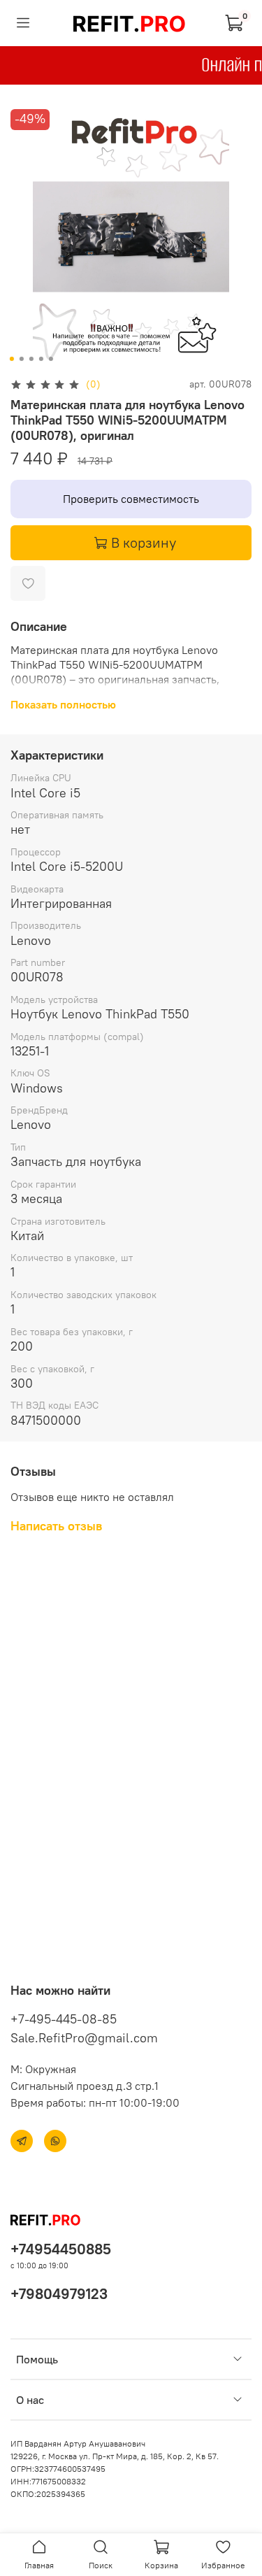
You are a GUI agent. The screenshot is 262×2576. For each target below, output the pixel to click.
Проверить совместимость (131, 499)
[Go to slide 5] (50, 359)
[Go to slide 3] (31, 359)
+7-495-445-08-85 (64, 2019)
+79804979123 (59, 2294)
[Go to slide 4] (41, 359)
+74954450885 (61, 2249)
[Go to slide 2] (21, 359)
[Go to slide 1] (11, 359)
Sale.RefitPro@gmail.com (84, 2038)
